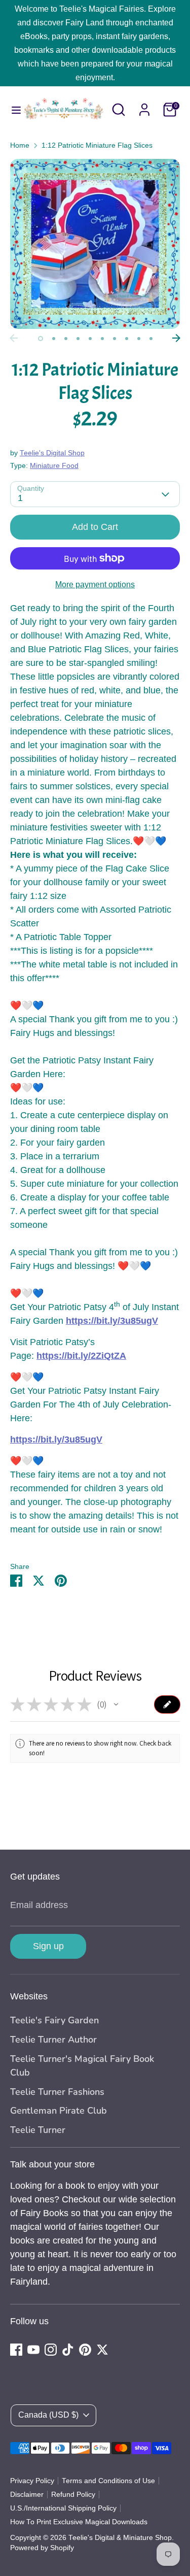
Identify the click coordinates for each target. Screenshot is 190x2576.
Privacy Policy (32, 2481)
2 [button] (54, 339)
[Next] (176, 338)
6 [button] (102, 339)
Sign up (48, 1946)
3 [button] (66, 339)
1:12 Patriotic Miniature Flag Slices (97, 145)
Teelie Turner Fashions (57, 2092)
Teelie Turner (38, 2130)
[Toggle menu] (11, 110)
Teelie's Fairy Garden (54, 2020)
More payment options (95, 584)
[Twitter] (102, 2350)
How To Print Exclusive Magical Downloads (79, 2522)
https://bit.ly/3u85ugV (112, 1321)
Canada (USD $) (48, 2415)
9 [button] (139, 339)
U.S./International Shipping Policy (63, 2508)
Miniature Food (54, 466)
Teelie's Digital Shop (52, 453)
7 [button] (115, 339)
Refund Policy (73, 2495)
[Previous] (14, 338)
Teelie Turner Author (53, 2039)
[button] (116, 1704)
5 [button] (90, 339)
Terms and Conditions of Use (108, 2481)
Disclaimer (27, 2495)
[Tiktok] (68, 2350)
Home (20, 145)
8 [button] (127, 339)
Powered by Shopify (42, 2548)
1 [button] (41, 339)
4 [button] (78, 339)
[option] (95, 244)
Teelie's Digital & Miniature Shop (120, 2538)
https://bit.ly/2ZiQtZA (81, 1356)
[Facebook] (16, 2350)
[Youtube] (33, 2350)
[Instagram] (51, 2350)
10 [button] (151, 339)
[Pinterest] (85, 2350)
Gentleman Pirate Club (59, 2111)
